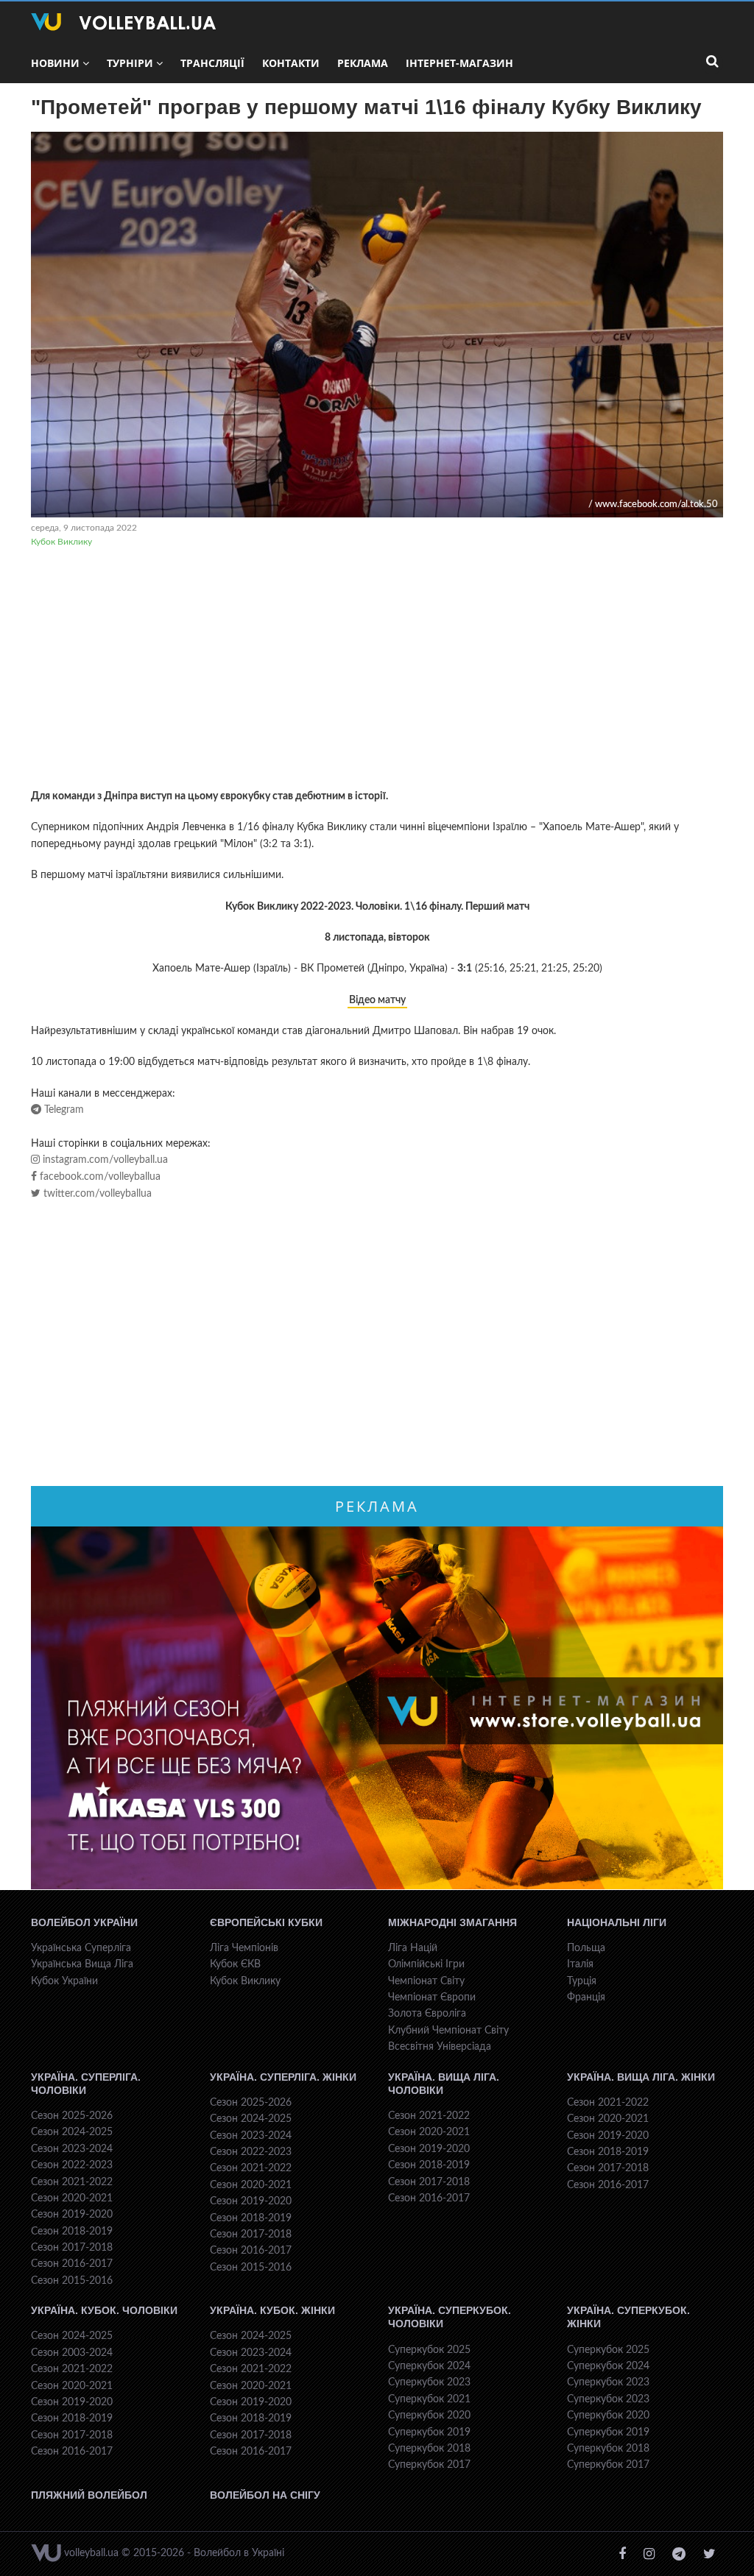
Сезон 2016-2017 (72, 2264)
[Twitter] (709, 2554)
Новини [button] (55, 63)
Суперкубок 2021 (429, 2399)
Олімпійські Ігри (426, 1964)
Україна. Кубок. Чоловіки (104, 2310)
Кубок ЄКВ (235, 1964)
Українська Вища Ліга (82, 1964)
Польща (586, 1948)
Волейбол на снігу (265, 2495)
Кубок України (64, 1981)
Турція (582, 1981)
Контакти (291, 63)
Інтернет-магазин (459, 63)
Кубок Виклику (61, 542)
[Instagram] (649, 2554)
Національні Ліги (617, 1922)
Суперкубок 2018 (429, 2449)
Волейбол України (84, 1922)
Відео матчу (377, 1000)
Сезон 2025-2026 (72, 2116)
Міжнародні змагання (452, 1922)
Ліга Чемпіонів (244, 1948)
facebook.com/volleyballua (99, 1177)
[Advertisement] (377, 670)
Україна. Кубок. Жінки (272, 2310)
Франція (586, 1998)
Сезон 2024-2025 (72, 2132)
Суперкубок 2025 (429, 2350)
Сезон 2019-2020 (72, 2215)
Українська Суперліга (81, 1948)
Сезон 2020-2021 (72, 2198)
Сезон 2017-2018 (72, 2248)
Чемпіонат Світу (426, 1981)
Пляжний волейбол (89, 2495)
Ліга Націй (413, 1948)
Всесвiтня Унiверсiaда (440, 2047)
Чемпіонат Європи (432, 1998)
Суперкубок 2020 (429, 2416)
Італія (580, 1964)
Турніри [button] (130, 63)
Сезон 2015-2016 (72, 2281)
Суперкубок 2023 (429, 2382)
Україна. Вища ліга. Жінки (641, 2077)
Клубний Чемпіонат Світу (448, 2031)
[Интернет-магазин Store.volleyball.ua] (377, 1708)
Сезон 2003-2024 (72, 2353)
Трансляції (212, 63)
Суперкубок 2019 (429, 2432)
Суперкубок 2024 (429, 2366)
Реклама (363, 63)
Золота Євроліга (427, 2014)
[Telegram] (679, 2554)
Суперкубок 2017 (429, 2465)
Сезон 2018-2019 (72, 2232)
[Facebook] (622, 2554)
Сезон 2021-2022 (72, 2182)
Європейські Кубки (266, 1922)
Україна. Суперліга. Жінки (283, 2077)
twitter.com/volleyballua (96, 1194)
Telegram (63, 1110)
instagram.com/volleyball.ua (104, 1160)
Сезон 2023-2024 (72, 2149)
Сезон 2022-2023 (72, 2165)
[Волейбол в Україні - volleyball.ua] (123, 22)
